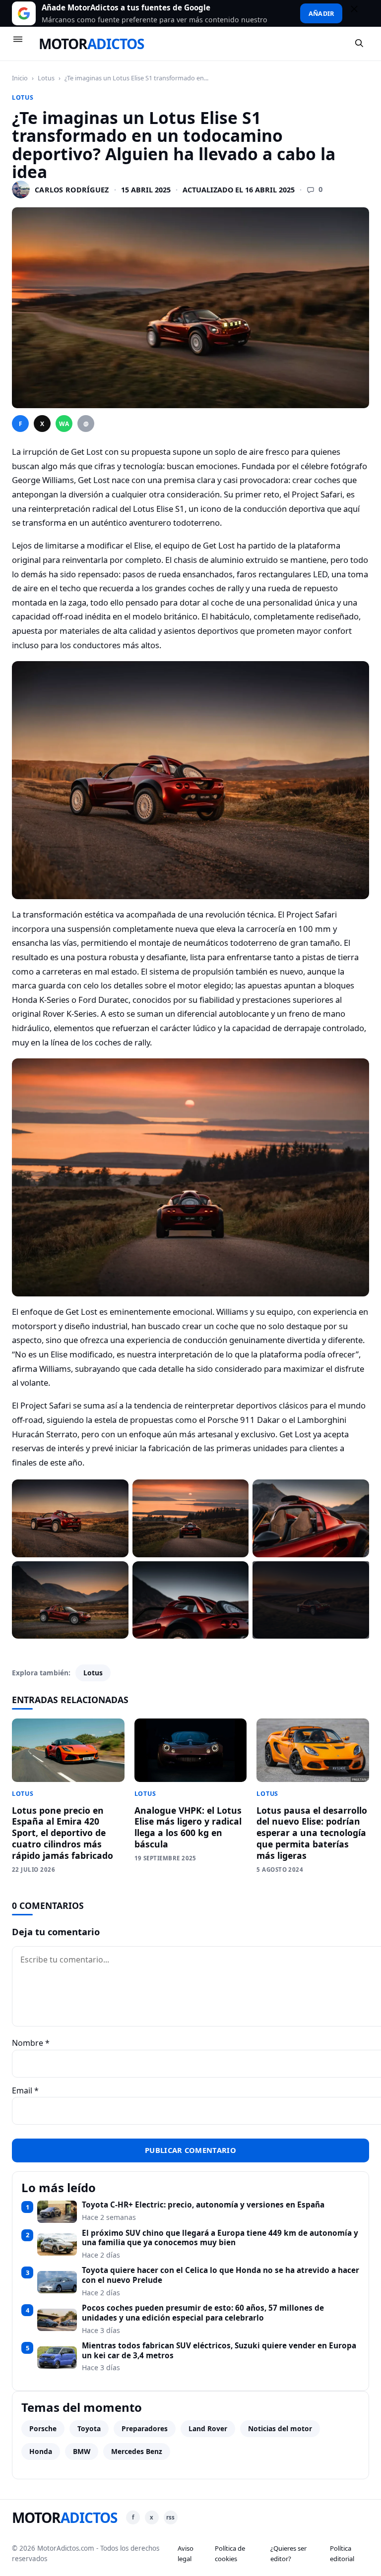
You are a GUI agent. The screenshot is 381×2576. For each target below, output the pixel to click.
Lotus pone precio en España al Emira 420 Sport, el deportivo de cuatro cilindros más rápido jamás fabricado (63, 1833)
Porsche (43, 2428)
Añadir (321, 13)
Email (25, 2090)
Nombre (31, 2043)
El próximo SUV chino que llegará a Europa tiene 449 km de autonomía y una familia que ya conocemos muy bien (220, 2238)
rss (170, 2517)
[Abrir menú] (22, 44)
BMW (82, 2451)
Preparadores (145, 2428)
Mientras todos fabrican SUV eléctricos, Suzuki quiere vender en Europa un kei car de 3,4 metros (219, 2351)
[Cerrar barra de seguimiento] (359, 13)
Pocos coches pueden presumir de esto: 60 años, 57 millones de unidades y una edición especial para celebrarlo (203, 2313)
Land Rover (208, 2428)
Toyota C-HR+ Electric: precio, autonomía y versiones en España (203, 2205)
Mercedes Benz (137, 2451)
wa (64, 424)
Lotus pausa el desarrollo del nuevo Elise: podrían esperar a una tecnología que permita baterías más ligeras (312, 1833)
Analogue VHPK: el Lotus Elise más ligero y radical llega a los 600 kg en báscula (188, 1827)
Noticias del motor (280, 2428)
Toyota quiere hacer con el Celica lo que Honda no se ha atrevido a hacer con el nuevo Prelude (221, 2275)
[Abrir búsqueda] (360, 44)
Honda (41, 2451)
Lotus (46, 78)
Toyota (89, 2428)
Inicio (20, 78)
